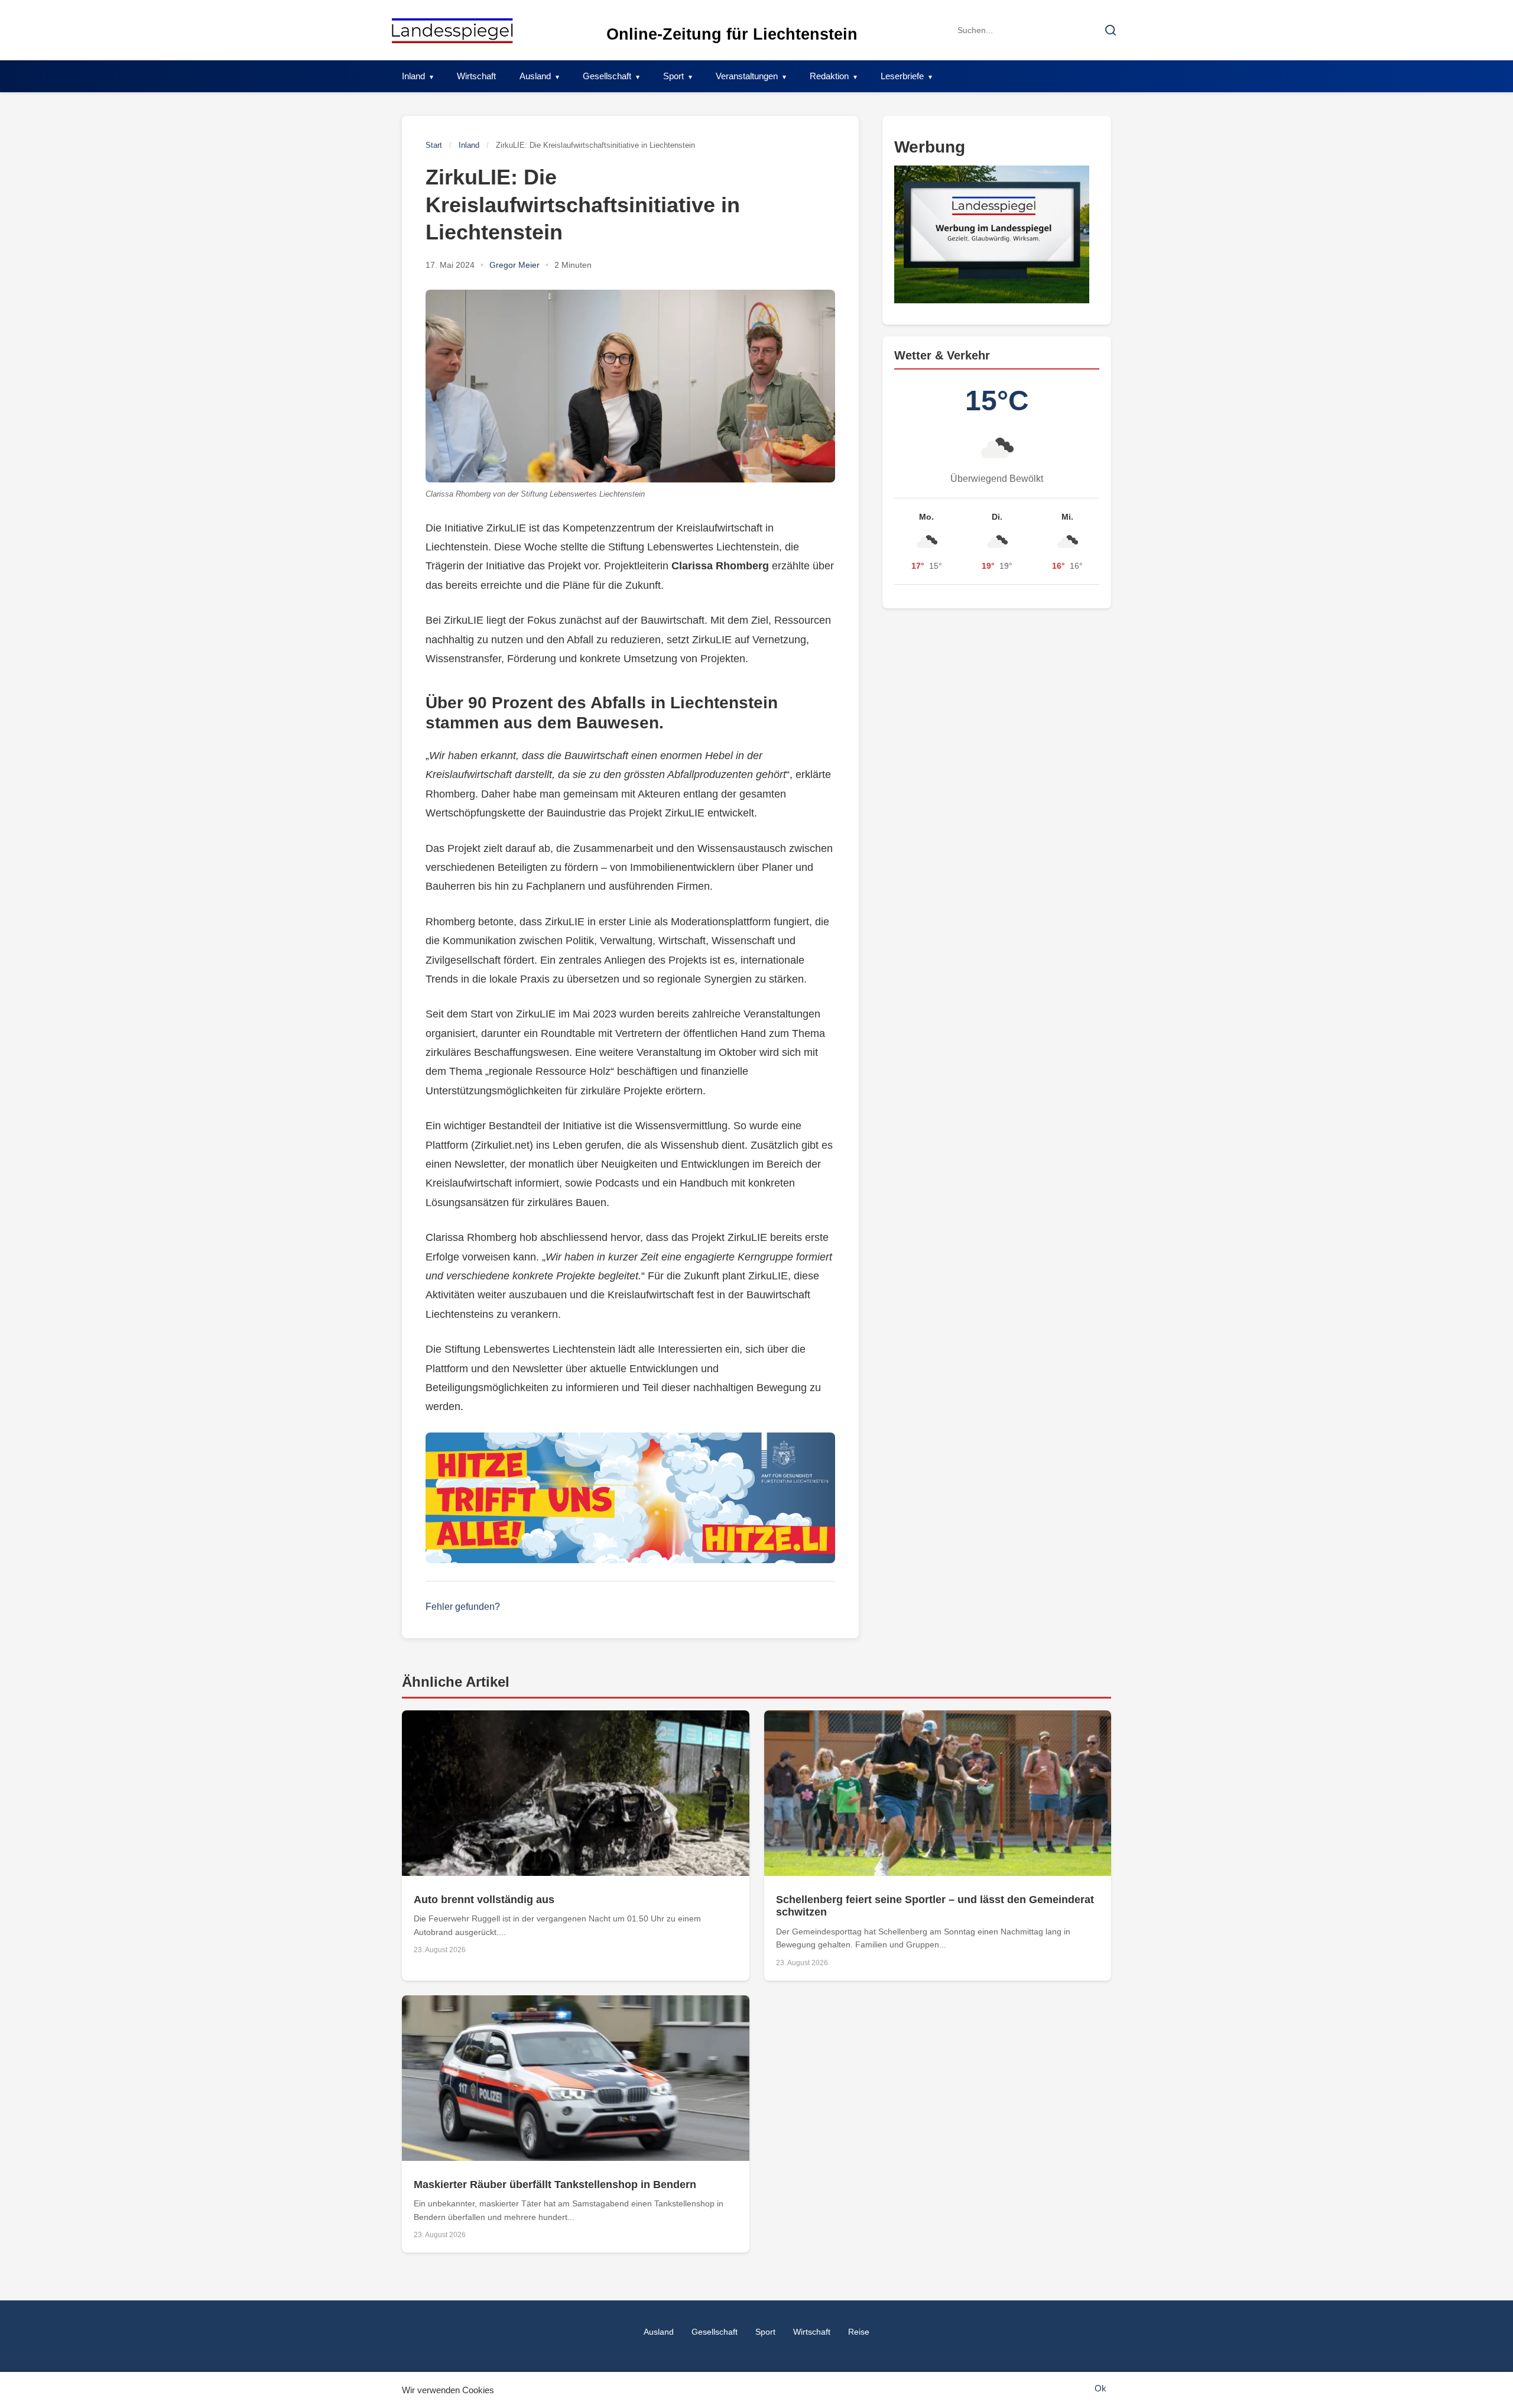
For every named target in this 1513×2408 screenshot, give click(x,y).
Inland (413, 76)
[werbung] (997, 234)
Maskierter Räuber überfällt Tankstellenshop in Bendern (555, 2185)
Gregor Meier (514, 265)
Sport (673, 76)
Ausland (535, 76)
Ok (1100, 2388)
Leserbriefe (902, 76)
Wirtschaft (476, 76)
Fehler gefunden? (463, 1607)
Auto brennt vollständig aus (484, 1900)
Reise (859, 2332)
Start (434, 145)
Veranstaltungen (747, 76)
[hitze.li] (630, 1498)
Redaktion (829, 76)
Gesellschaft (607, 76)
